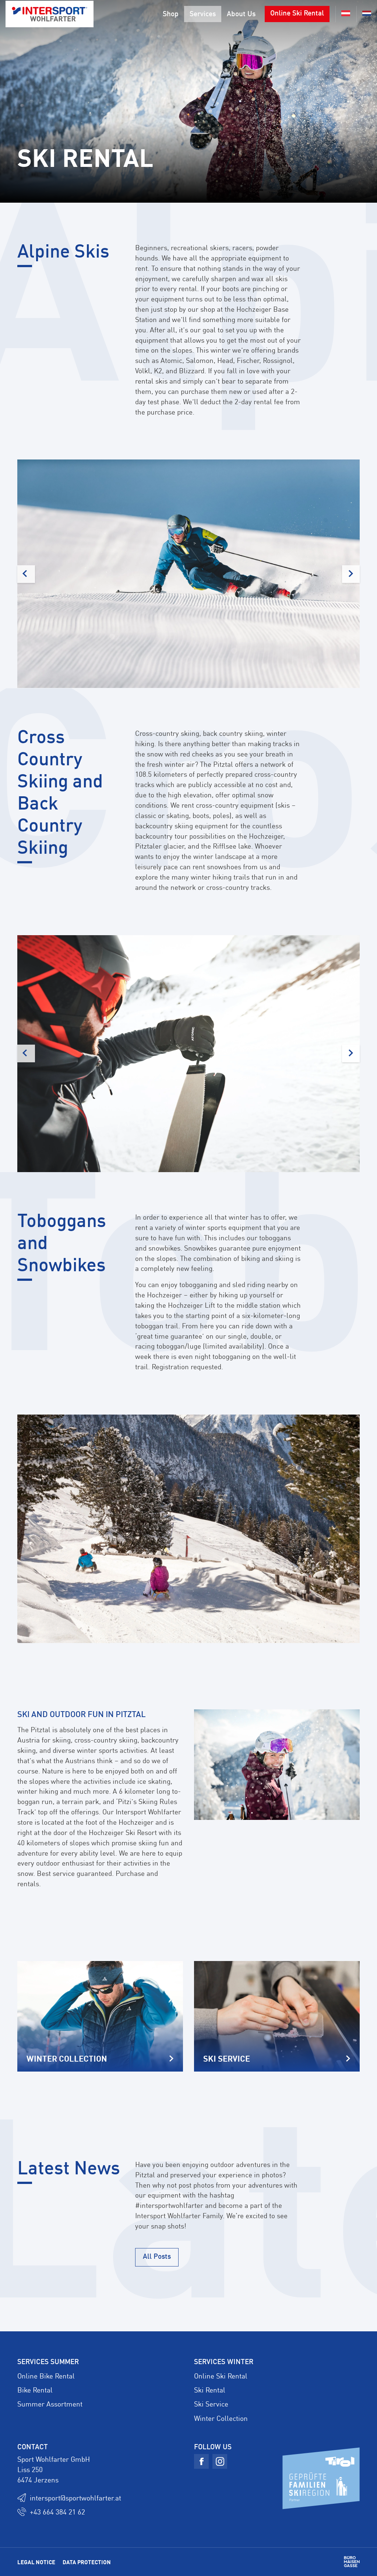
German (343, 14)
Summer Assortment (50, 2404)
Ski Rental (210, 2390)
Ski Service (211, 2404)
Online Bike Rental (46, 2376)
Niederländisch (364, 14)
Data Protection (87, 2562)
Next (351, 574)
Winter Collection (221, 2418)
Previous (26, 574)
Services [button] (203, 13)
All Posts (157, 2256)
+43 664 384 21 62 (57, 2512)
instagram (220, 2461)
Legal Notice (36, 2562)
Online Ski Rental (297, 13)
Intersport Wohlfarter (50, 14)
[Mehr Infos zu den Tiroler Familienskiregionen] (321, 2477)
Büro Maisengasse (352, 2562)
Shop (171, 13)
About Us (241, 13)
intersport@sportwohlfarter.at (75, 2498)
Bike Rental (35, 2390)
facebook (201, 2461)
